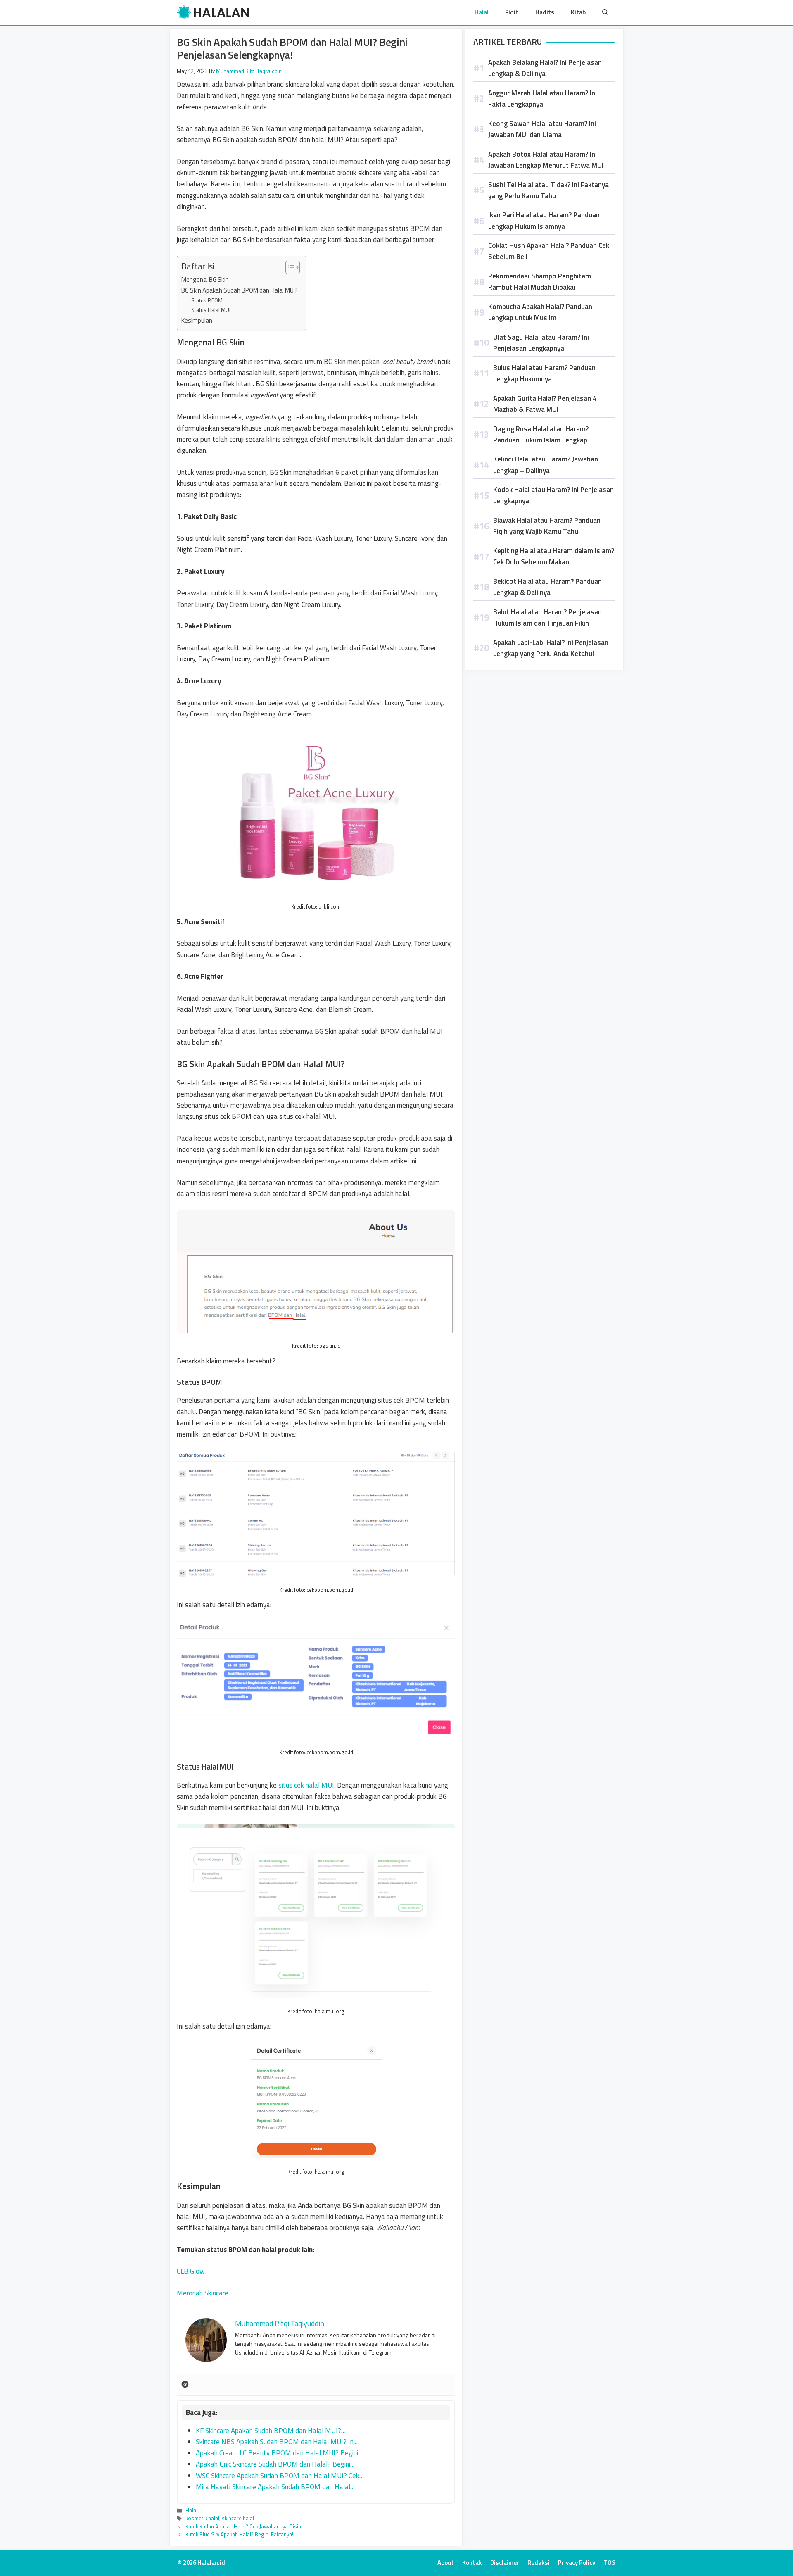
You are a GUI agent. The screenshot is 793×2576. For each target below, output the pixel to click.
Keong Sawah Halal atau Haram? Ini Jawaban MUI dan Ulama (542, 129)
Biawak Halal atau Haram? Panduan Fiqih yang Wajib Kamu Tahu (547, 526)
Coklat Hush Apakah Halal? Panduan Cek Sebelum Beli (549, 251)
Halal (482, 12)
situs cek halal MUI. (307, 1785)
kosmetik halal (202, 2518)
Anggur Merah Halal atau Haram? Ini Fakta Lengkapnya (543, 99)
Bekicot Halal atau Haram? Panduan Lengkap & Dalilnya (547, 587)
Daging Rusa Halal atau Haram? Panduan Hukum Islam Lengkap (541, 434)
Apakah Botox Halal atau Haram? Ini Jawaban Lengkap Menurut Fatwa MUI (546, 160)
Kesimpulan (197, 320)
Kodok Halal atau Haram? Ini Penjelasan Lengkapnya (553, 495)
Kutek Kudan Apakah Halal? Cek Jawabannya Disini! (245, 2526)
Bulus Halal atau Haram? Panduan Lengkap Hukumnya (544, 373)
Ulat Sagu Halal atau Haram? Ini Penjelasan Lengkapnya (541, 343)
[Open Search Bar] (605, 12)
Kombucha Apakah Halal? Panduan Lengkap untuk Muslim (540, 312)
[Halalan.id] (213, 12)
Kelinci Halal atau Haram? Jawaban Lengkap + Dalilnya (546, 465)
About (446, 2563)
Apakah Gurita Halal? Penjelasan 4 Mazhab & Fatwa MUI (545, 404)
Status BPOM (207, 300)
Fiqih (512, 12)
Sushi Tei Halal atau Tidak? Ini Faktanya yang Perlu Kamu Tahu (548, 190)
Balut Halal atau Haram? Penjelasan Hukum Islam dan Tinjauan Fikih (547, 617)
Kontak (472, 2563)
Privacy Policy (577, 2563)
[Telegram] (185, 2385)
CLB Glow (191, 2271)
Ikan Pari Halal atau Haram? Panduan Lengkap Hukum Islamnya (544, 220)
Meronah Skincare (203, 2293)
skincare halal (238, 2518)
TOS (609, 2563)
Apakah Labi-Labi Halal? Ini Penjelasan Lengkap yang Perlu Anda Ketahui (551, 648)
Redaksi (539, 2563)
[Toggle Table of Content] (288, 267)
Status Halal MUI (211, 310)
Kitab (578, 12)
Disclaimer (505, 2563)
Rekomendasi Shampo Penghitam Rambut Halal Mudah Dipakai (540, 282)
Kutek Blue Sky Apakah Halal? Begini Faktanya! (239, 2534)
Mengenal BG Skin (205, 279)
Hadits (545, 12)
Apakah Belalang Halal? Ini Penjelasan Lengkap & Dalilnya (545, 68)
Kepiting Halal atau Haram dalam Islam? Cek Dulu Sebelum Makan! (554, 556)
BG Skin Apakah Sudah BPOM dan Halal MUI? (240, 290)
